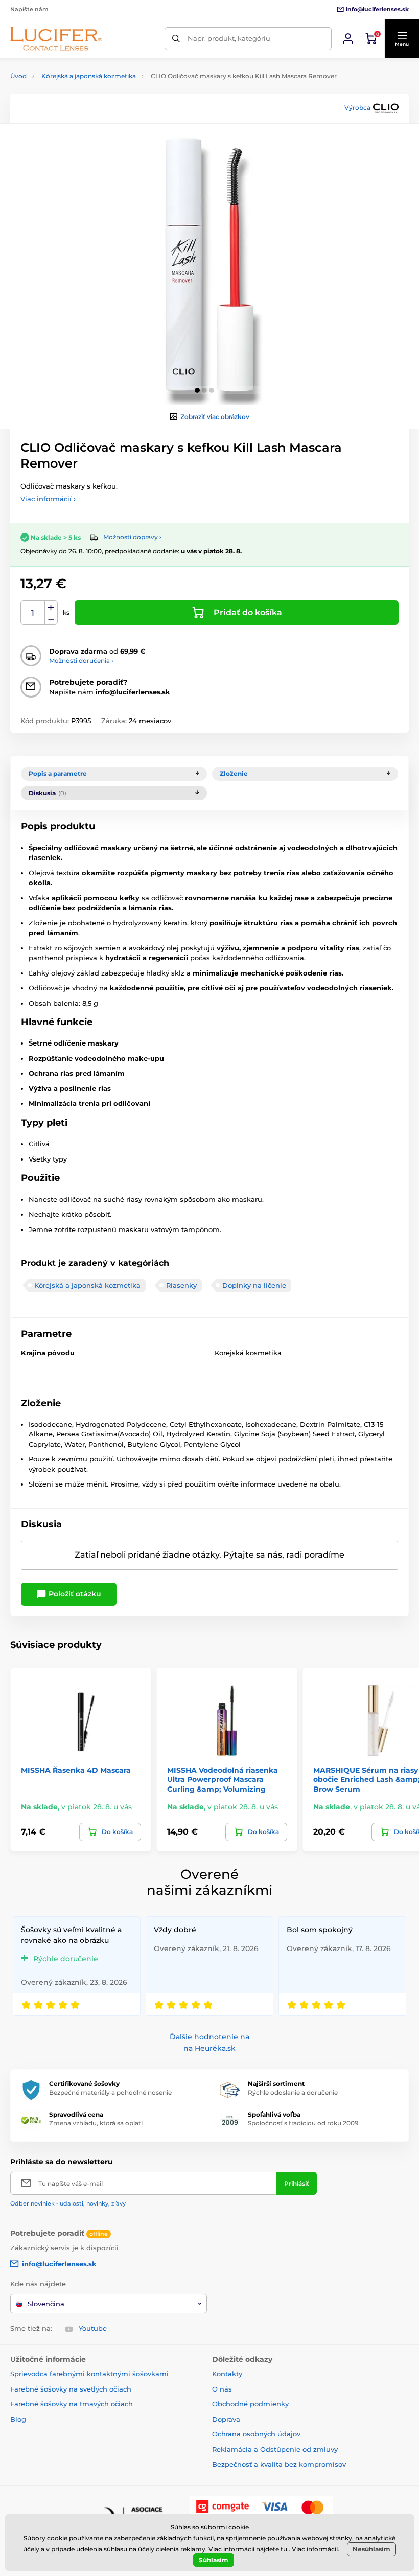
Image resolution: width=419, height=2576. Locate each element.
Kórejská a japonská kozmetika (89, 76)
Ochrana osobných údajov (256, 2434)
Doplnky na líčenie (254, 1285)
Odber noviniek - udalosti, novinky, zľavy (68, 2203)
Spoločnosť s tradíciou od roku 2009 (303, 2123)
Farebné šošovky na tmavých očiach (72, 2404)
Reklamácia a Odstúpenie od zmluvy (275, 2449)
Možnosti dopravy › (132, 537)
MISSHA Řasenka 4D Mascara (76, 1770)
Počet (33, 613)
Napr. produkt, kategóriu (229, 38)
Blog (18, 2419)
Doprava (226, 2419)
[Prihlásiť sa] (348, 39)
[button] (402, 39)
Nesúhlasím (371, 2549)
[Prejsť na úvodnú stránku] (56, 39)
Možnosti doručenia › (81, 660)
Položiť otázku (74, 1594)
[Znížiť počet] (51, 619)
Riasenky (181, 1285)
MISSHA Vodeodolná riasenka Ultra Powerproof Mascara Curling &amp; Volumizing (223, 1779)
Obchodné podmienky (250, 2404)
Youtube (93, 2328)
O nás (222, 2389)
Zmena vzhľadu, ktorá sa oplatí (96, 2123)
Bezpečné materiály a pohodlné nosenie (110, 2092)
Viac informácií (315, 2549)
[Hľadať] (176, 39)
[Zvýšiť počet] (51, 607)
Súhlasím (214, 2560)
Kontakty (227, 2374)
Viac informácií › (48, 499)
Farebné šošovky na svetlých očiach (71, 2389)
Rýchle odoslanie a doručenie (293, 2092)
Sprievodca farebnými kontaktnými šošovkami (89, 2374)
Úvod (18, 76)
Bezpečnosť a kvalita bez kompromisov (279, 2464)
